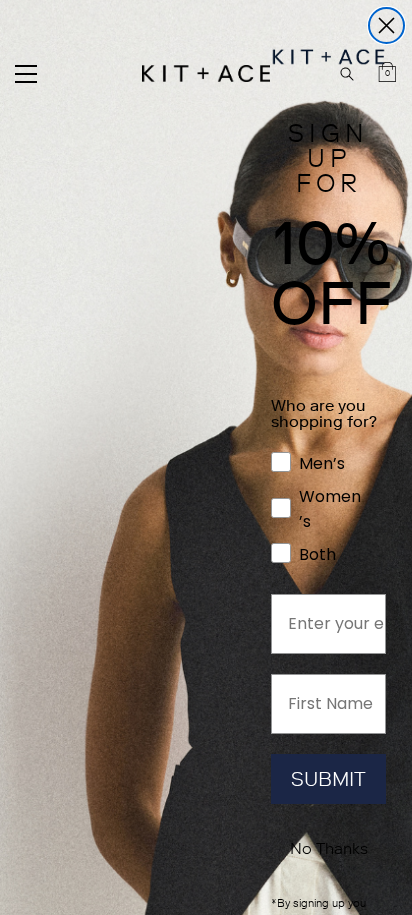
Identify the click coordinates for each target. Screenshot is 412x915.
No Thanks (329, 848)
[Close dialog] (386, 25)
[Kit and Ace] (206, 73)
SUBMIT (328, 779)
